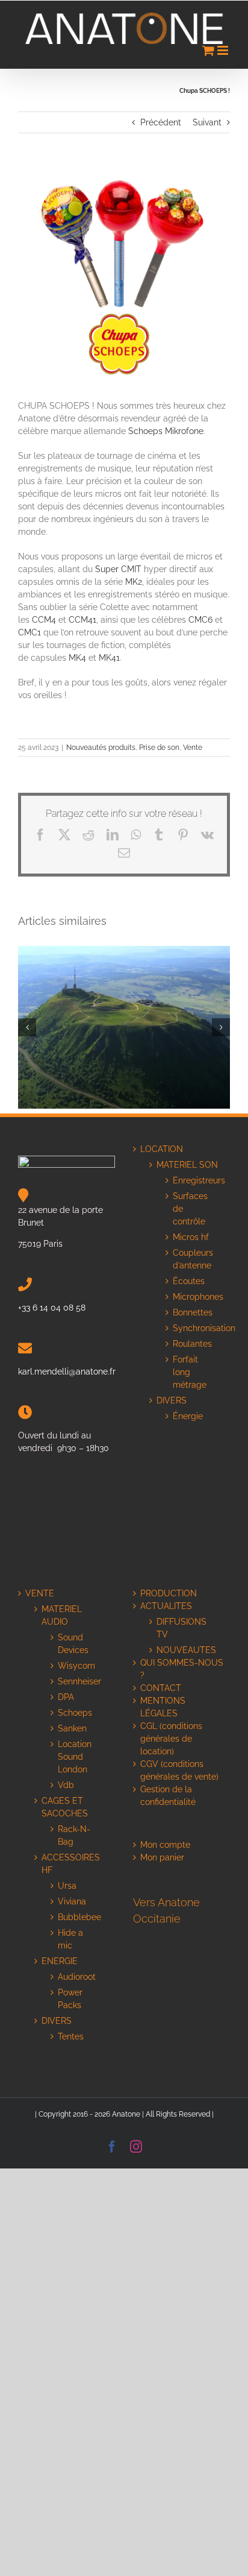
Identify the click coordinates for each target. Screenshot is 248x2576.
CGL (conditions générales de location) (171, 1739)
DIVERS (173, 1400)
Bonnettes (192, 1312)
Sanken (72, 1728)
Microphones (192, 1297)
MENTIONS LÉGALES (163, 1707)
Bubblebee (77, 1917)
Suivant (207, 122)
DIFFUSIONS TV (181, 1628)
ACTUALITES (166, 1606)
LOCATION (162, 1149)
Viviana (72, 1901)
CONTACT (161, 1688)
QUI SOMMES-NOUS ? (182, 1669)
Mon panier (162, 1857)
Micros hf (191, 1237)
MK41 (109, 658)
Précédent (161, 122)
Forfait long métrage (190, 1372)
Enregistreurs (192, 1180)
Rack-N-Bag (74, 1835)
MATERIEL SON (187, 1165)
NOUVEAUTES (186, 1650)
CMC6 (200, 620)
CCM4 (44, 620)
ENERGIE (60, 1961)
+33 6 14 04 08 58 (52, 1308)
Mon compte (165, 1845)
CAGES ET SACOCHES (65, 1807)
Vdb (66, 1785)
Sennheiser (77, 1681)
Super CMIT (117, 569)
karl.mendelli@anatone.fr (67, 1371)
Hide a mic (70, 1939)
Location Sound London (75, 1757)
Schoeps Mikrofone (166, 431)
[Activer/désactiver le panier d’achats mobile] (208, 50)
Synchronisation (192, 1328)
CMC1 (29, 632)
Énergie (188, 1416)
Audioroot (77, 1977)
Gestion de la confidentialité (168, 1796)
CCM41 (82, 620)
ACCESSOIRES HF (71, 1864)
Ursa (67, 1886)
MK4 (77, 658)
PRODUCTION (169, 1593)
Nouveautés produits (101, 748)
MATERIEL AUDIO (62, 1615)
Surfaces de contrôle (190, 1209)
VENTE (40, 1593)
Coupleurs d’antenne (192, 1259)
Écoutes (189, 1281)
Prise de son (159, 748)
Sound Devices (73, 1644)
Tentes (71, 2036)
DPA (66, 1697)
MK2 (134, 582)
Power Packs (70, 1999)
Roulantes (192, 1344)
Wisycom (76, 1666)
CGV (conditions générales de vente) (179, 1770)
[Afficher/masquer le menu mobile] (224, 50)
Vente (193, 748)
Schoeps (75, 1713)
